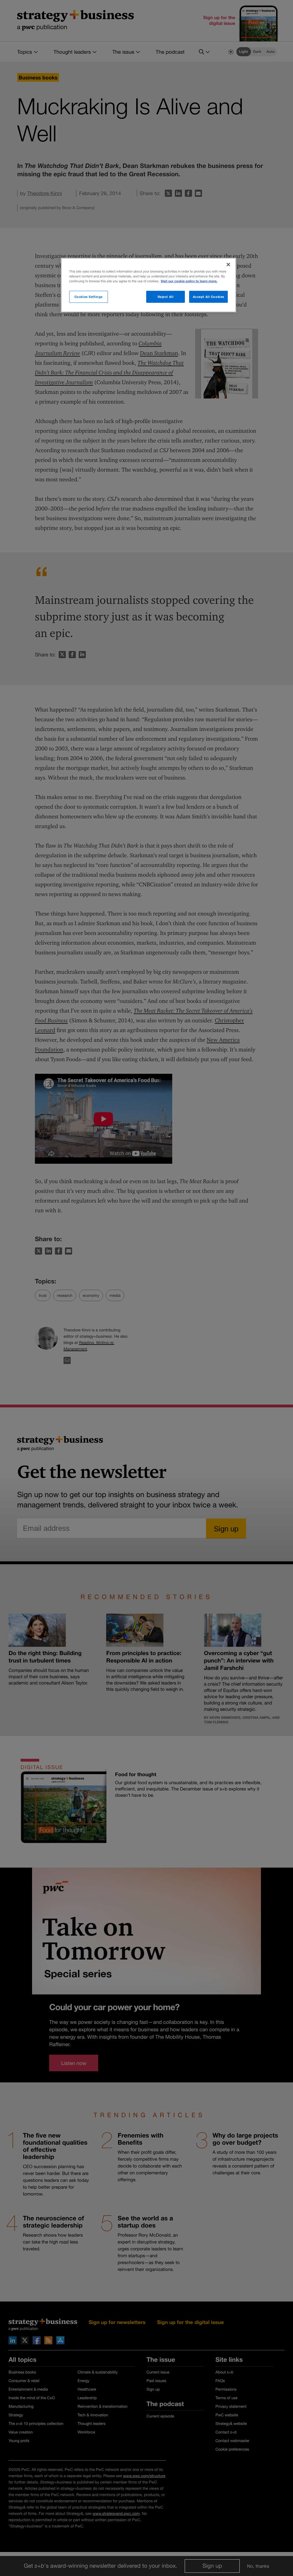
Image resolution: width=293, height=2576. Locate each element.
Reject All (166, 297)
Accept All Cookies (209, 297)
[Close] (228, 265)
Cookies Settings (89, 297)
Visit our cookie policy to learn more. (189, 281)
